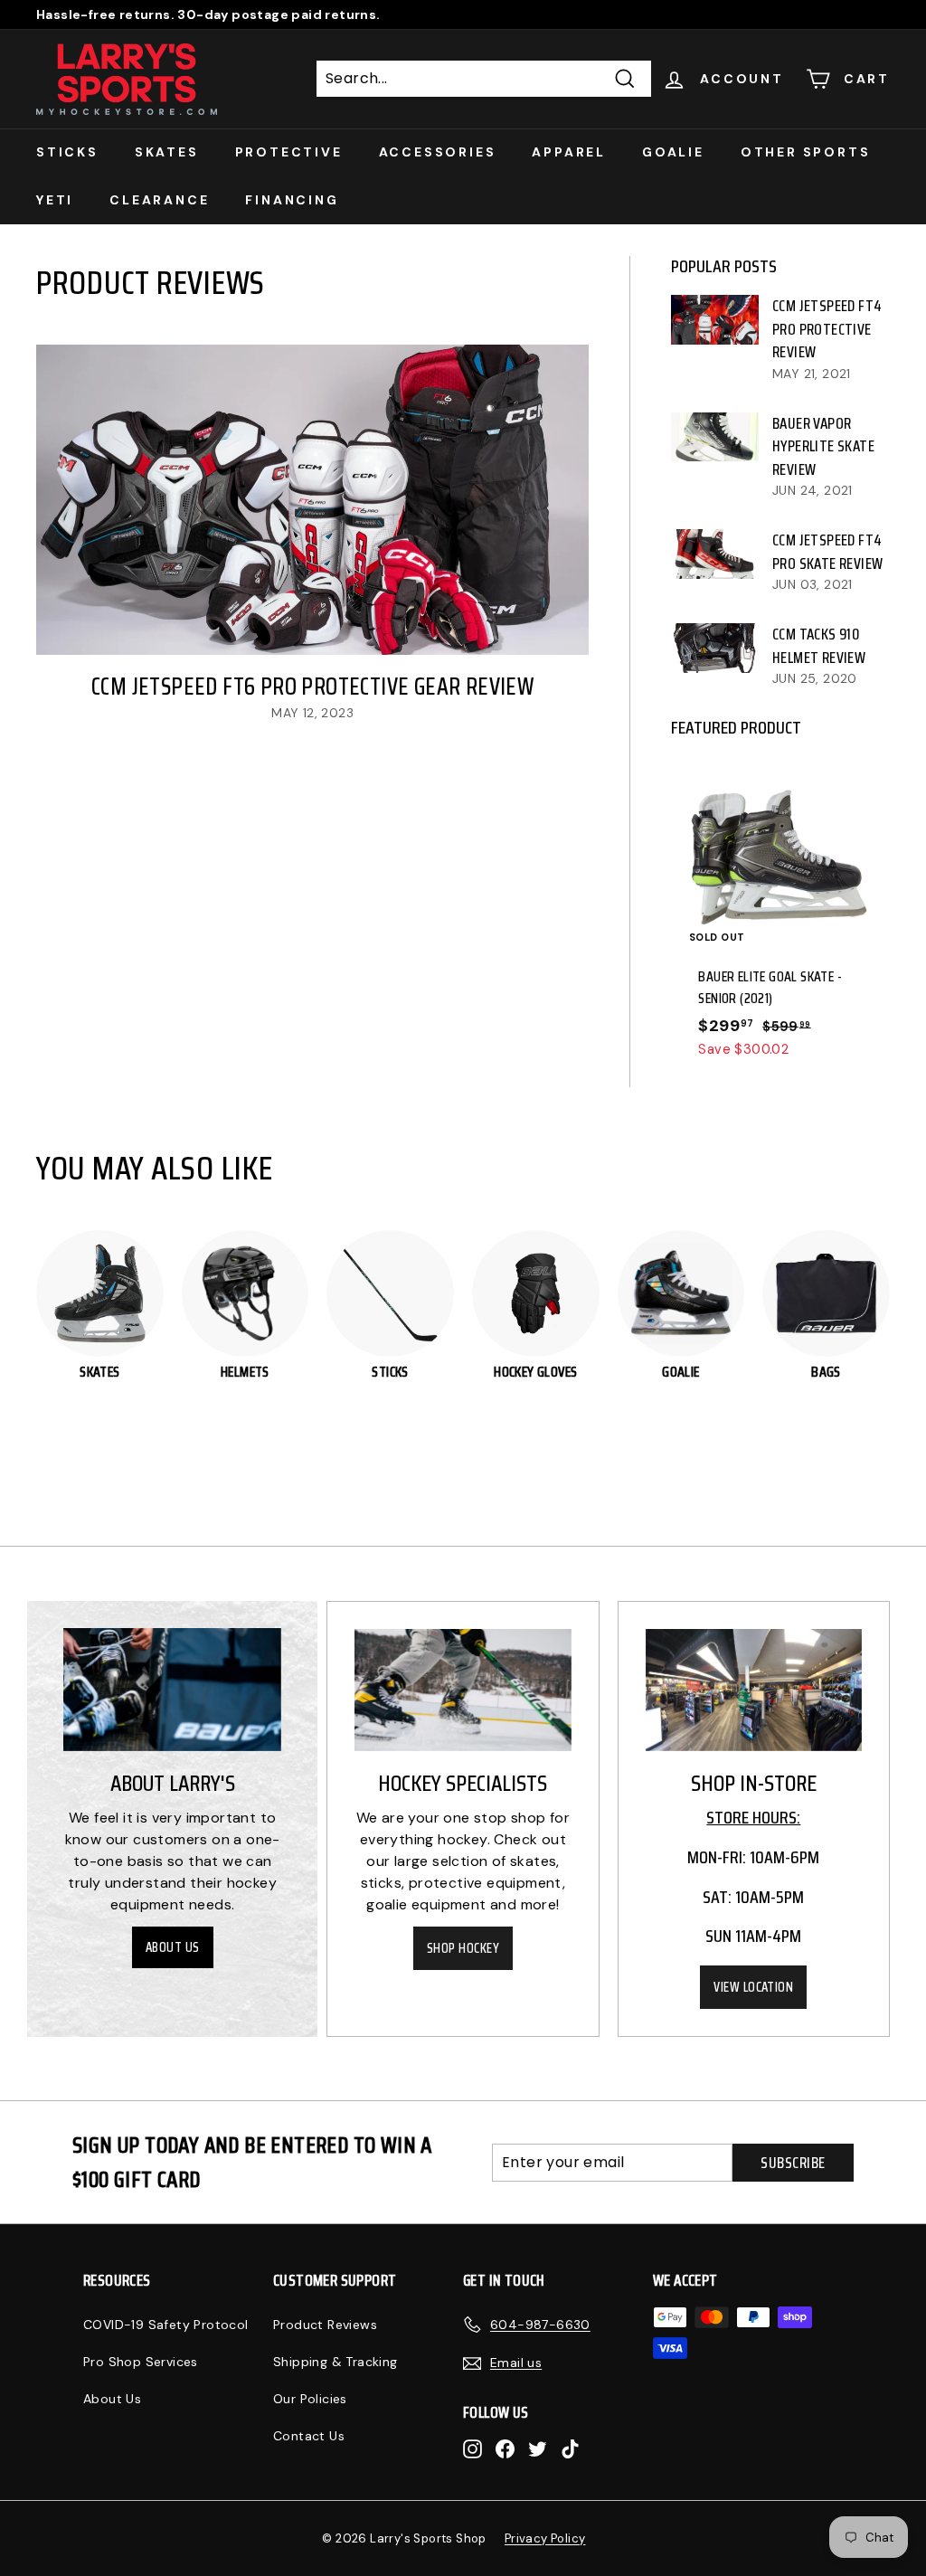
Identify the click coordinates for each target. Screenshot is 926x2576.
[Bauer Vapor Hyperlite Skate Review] (715, 437)
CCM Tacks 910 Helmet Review (819, 646)
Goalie (673, 152)
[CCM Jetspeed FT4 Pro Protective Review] (715, 319)
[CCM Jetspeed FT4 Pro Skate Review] (715, 554)
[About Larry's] (172, 1690)
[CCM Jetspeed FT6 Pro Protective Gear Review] (312, 500)
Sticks (67, 152)
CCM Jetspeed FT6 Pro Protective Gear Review (312, 686)
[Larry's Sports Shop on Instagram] (472, 2448)
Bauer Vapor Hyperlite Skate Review (823, 446)
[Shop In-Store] (754, 1690)
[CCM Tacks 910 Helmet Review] (715, 648)
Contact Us (309, 2436)
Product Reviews (325, 2325)
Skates (167, 152)
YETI (55, 200)
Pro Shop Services (141, 2362)
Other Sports (806, 152)
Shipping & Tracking (335, 2362)
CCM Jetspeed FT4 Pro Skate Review (827, 552)
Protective (289, 152)
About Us (173, 1947)
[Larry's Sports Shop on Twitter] (538, 2448)
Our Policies (310, 2399)
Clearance (159, 200)
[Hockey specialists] (463, 1690)
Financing (292, 200)
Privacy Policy (545, 2538)
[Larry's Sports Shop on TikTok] (570, 2448)
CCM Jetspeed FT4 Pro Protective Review (827, 329)
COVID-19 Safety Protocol (166, 2325)
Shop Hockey (463, 1948)
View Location (753, 1987)
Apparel (569, 152)
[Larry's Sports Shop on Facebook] (505, 2448)
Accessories (438, 152)
